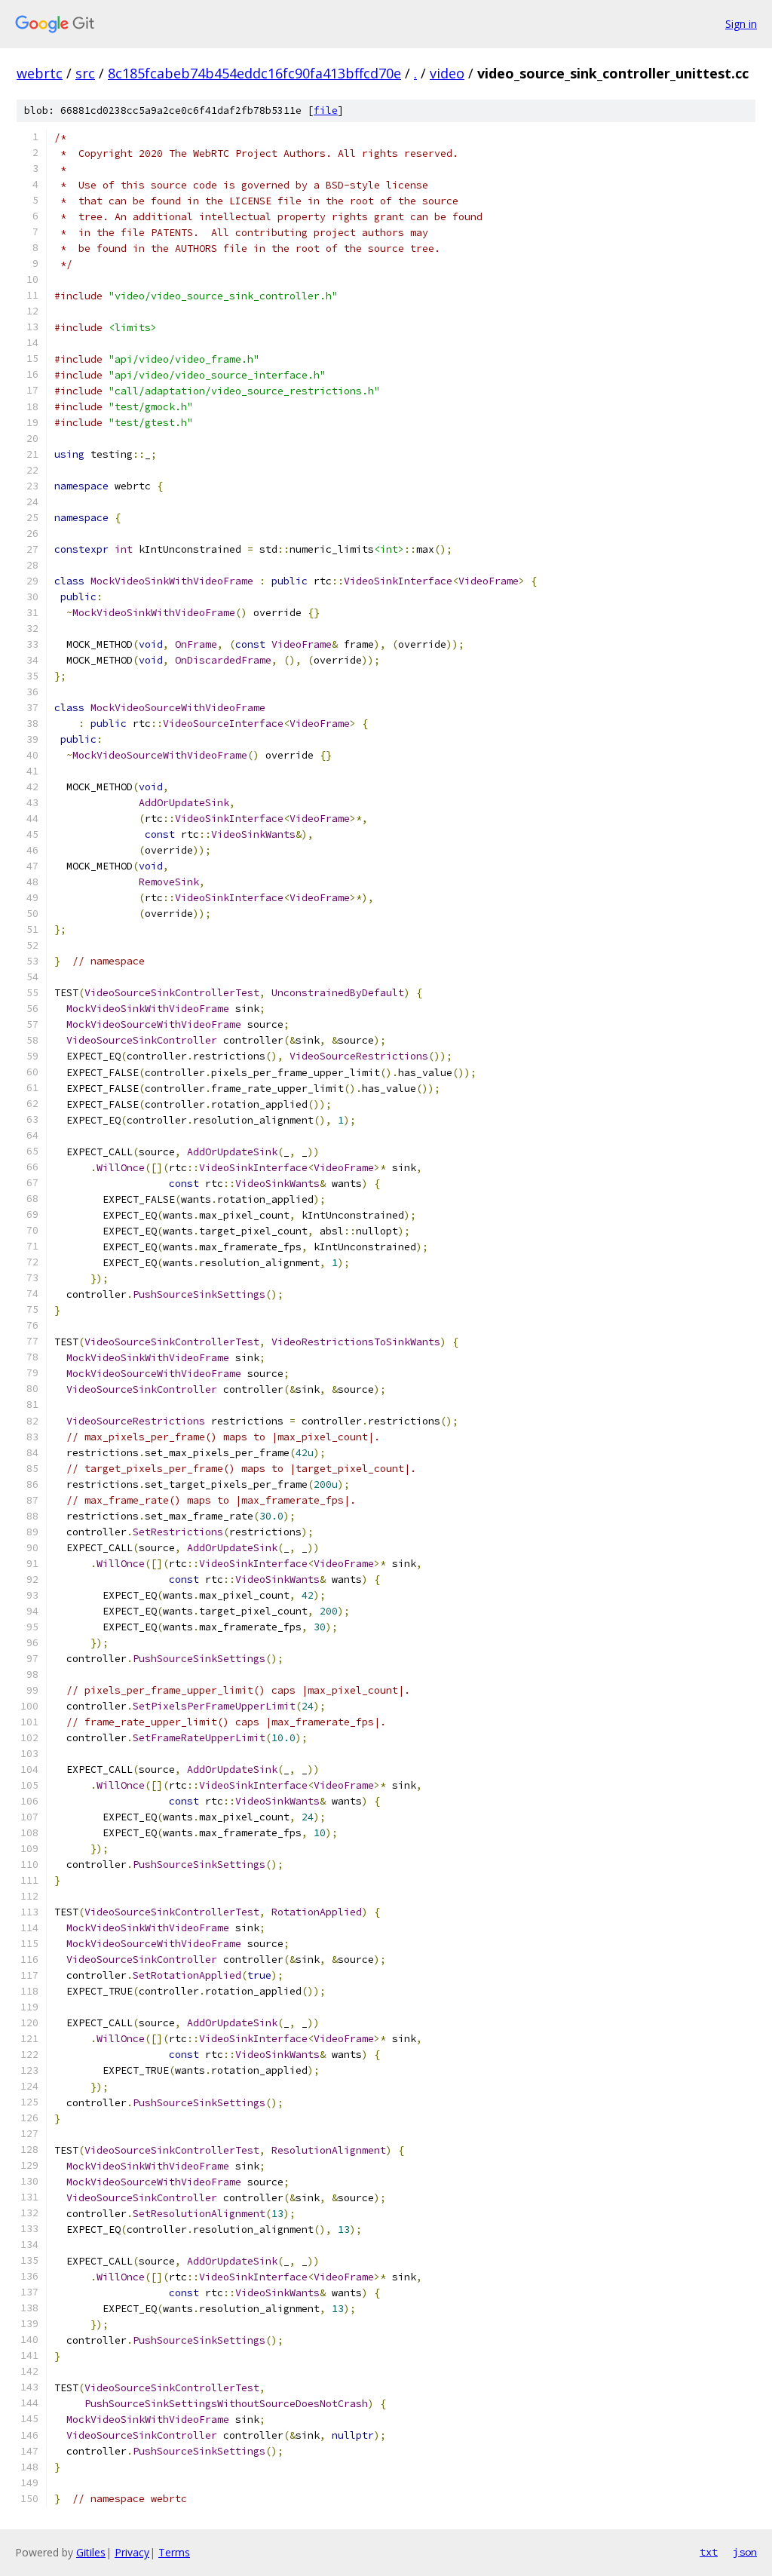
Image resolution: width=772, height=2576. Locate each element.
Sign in (741, 24)
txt (709, 2552)
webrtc (40, 73)
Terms (174, 2552)
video (447, 73)
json (745, 2552)
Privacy (132, 2552)
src (85, 73)
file (326, 110)
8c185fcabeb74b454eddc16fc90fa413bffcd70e (254, 73)
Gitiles (91, 2552)
